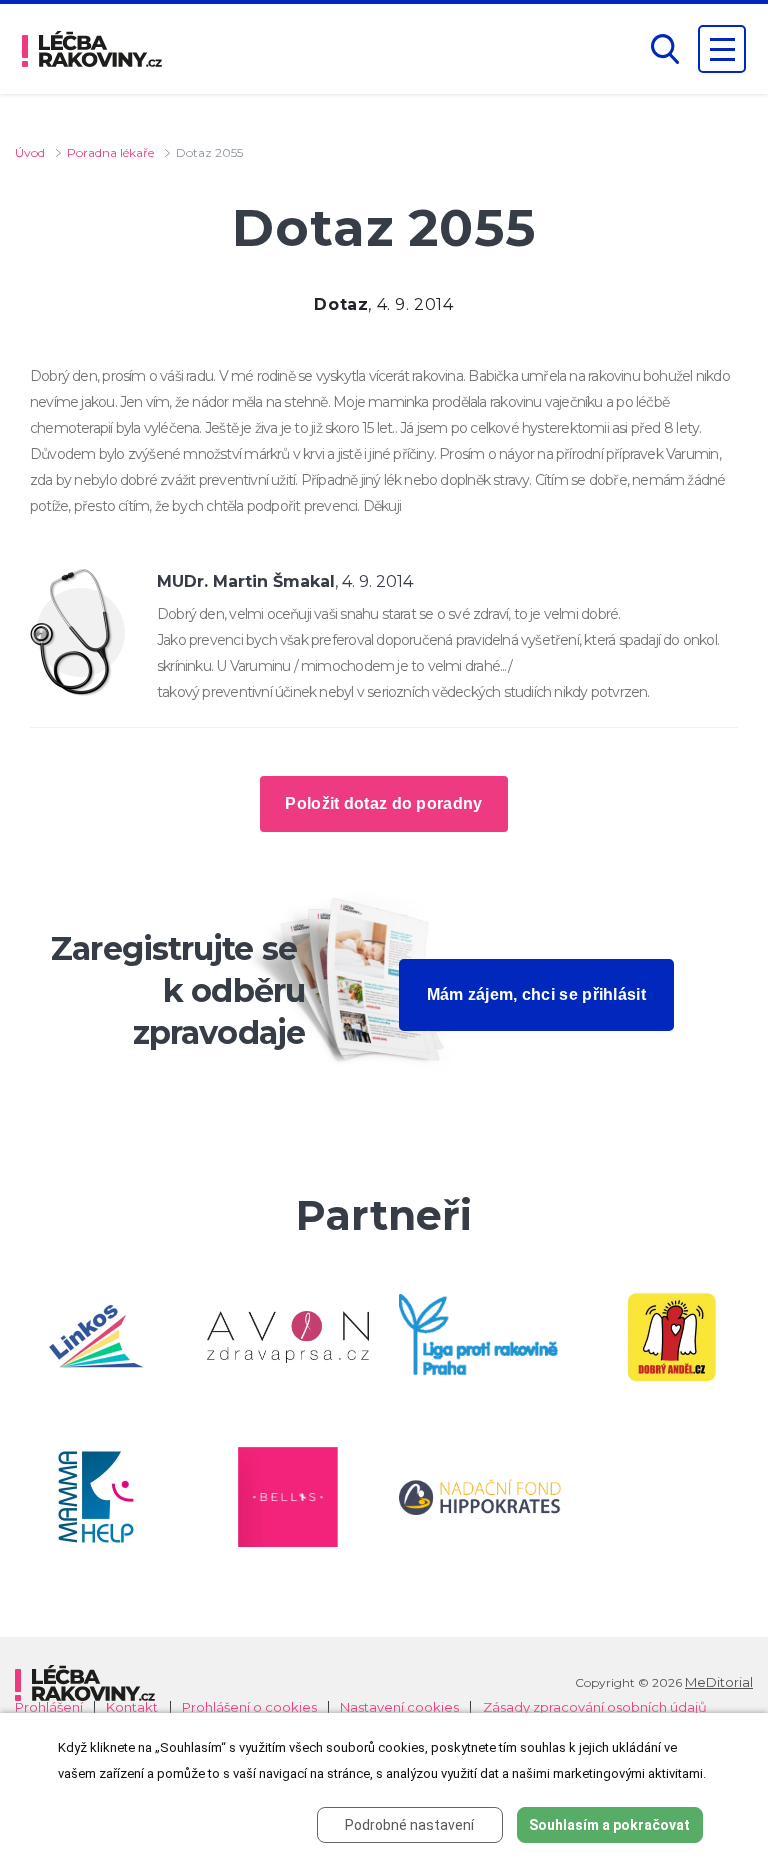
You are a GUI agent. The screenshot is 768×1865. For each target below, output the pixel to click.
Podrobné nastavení (409, 1825)
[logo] (92, 49)
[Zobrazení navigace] (722, 49)
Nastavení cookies (399, 1707)
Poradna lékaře (110, 152)
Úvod (30, 152)
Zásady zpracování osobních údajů (595, 1707)
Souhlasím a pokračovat (609, 1825)
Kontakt (132, 1707)
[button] (665, 49)
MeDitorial (719, 1682)
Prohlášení (49, 1707)
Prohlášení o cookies (249, 1707)
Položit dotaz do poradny (383, 803)
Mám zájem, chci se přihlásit (536, 994)
